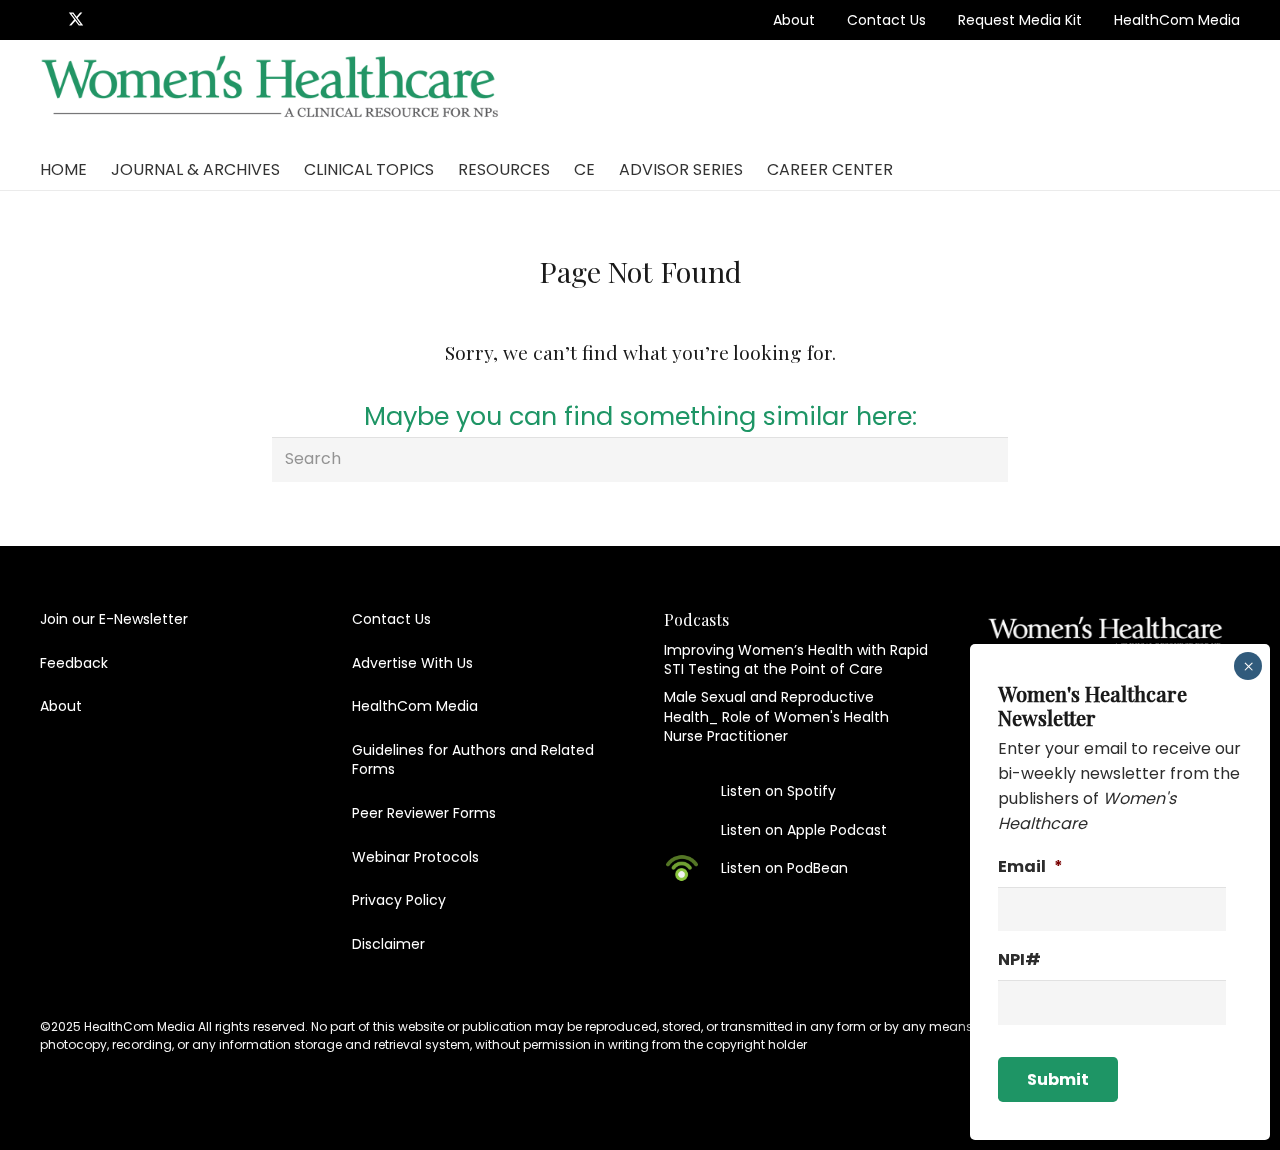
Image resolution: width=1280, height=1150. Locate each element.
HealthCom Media (1177, 20)
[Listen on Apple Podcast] (692, 830)
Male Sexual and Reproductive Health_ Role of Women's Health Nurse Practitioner (776, 716)
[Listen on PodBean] (692, 868)
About (794, 20)
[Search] (985, 459)
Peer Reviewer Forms (424, 813)
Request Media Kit (1020, 20)
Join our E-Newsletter (114, 619)
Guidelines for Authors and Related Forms (473, 760)
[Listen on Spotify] (692, 791)
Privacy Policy (399, 900)
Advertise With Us (412, 663)
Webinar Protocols (415, 857)
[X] (76, 19)
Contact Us (886, 20)
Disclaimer (388, 944)
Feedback (74, 663)
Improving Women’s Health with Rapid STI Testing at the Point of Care (796, 660)
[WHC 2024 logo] (271, 95)
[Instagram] (135, 20)
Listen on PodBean (784, 868)
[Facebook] (46, 19)
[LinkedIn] (106, 19)
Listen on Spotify (778, 791)
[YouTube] (164, 19)
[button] (1225, 95)
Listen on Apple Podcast (804, 830)
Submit (1058, 1079)
